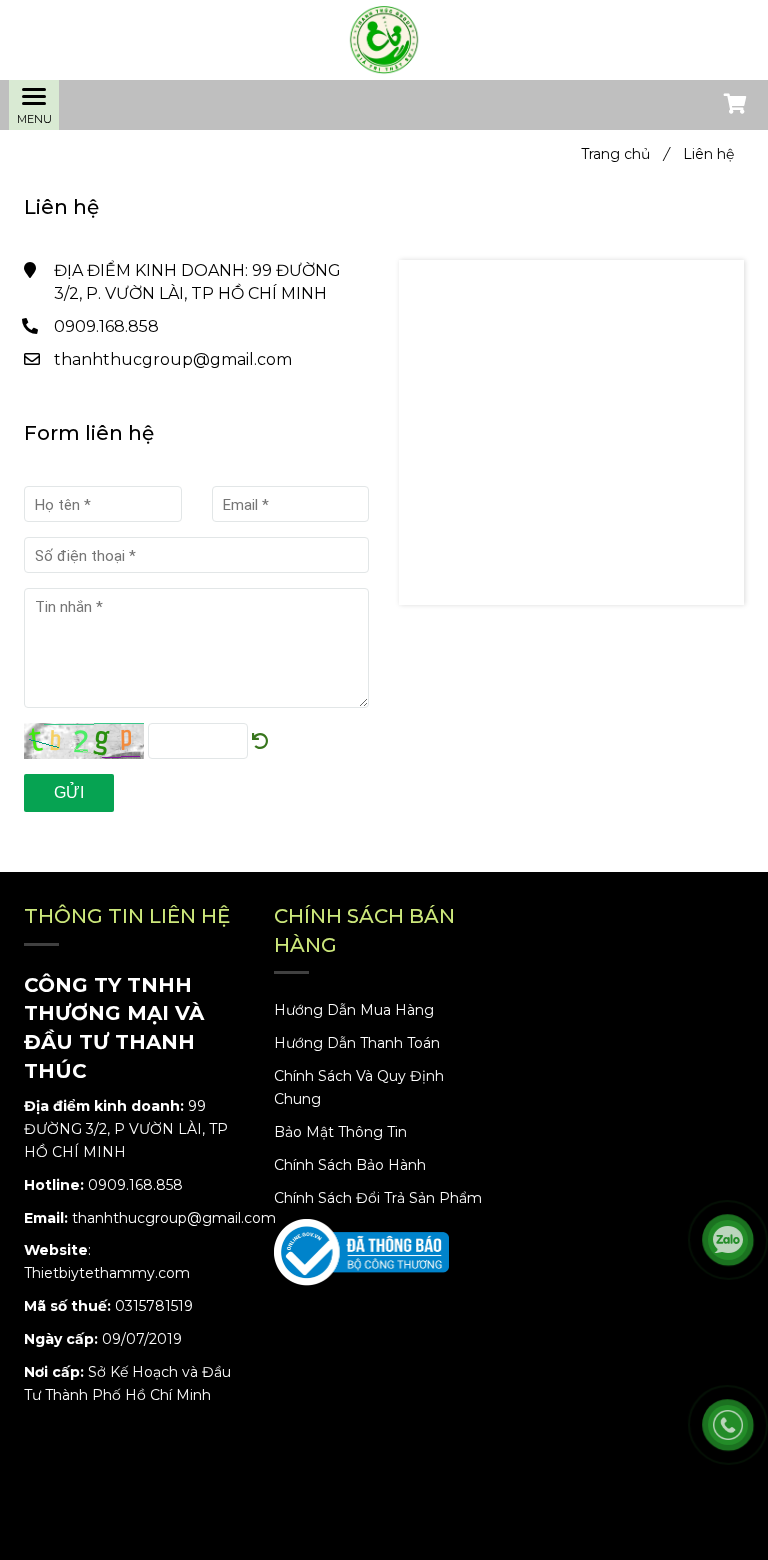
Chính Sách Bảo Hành (350, 1165)
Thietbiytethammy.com (107, 1273)
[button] (734, 106)
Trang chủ (625, 154)
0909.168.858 (106, 326)
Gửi (69, 792)
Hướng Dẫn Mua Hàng (354, 1010)
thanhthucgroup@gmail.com (173, 359)
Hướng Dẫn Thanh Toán (357, 1043)
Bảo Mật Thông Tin (340, 1132)
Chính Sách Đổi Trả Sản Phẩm (378, 1198)
